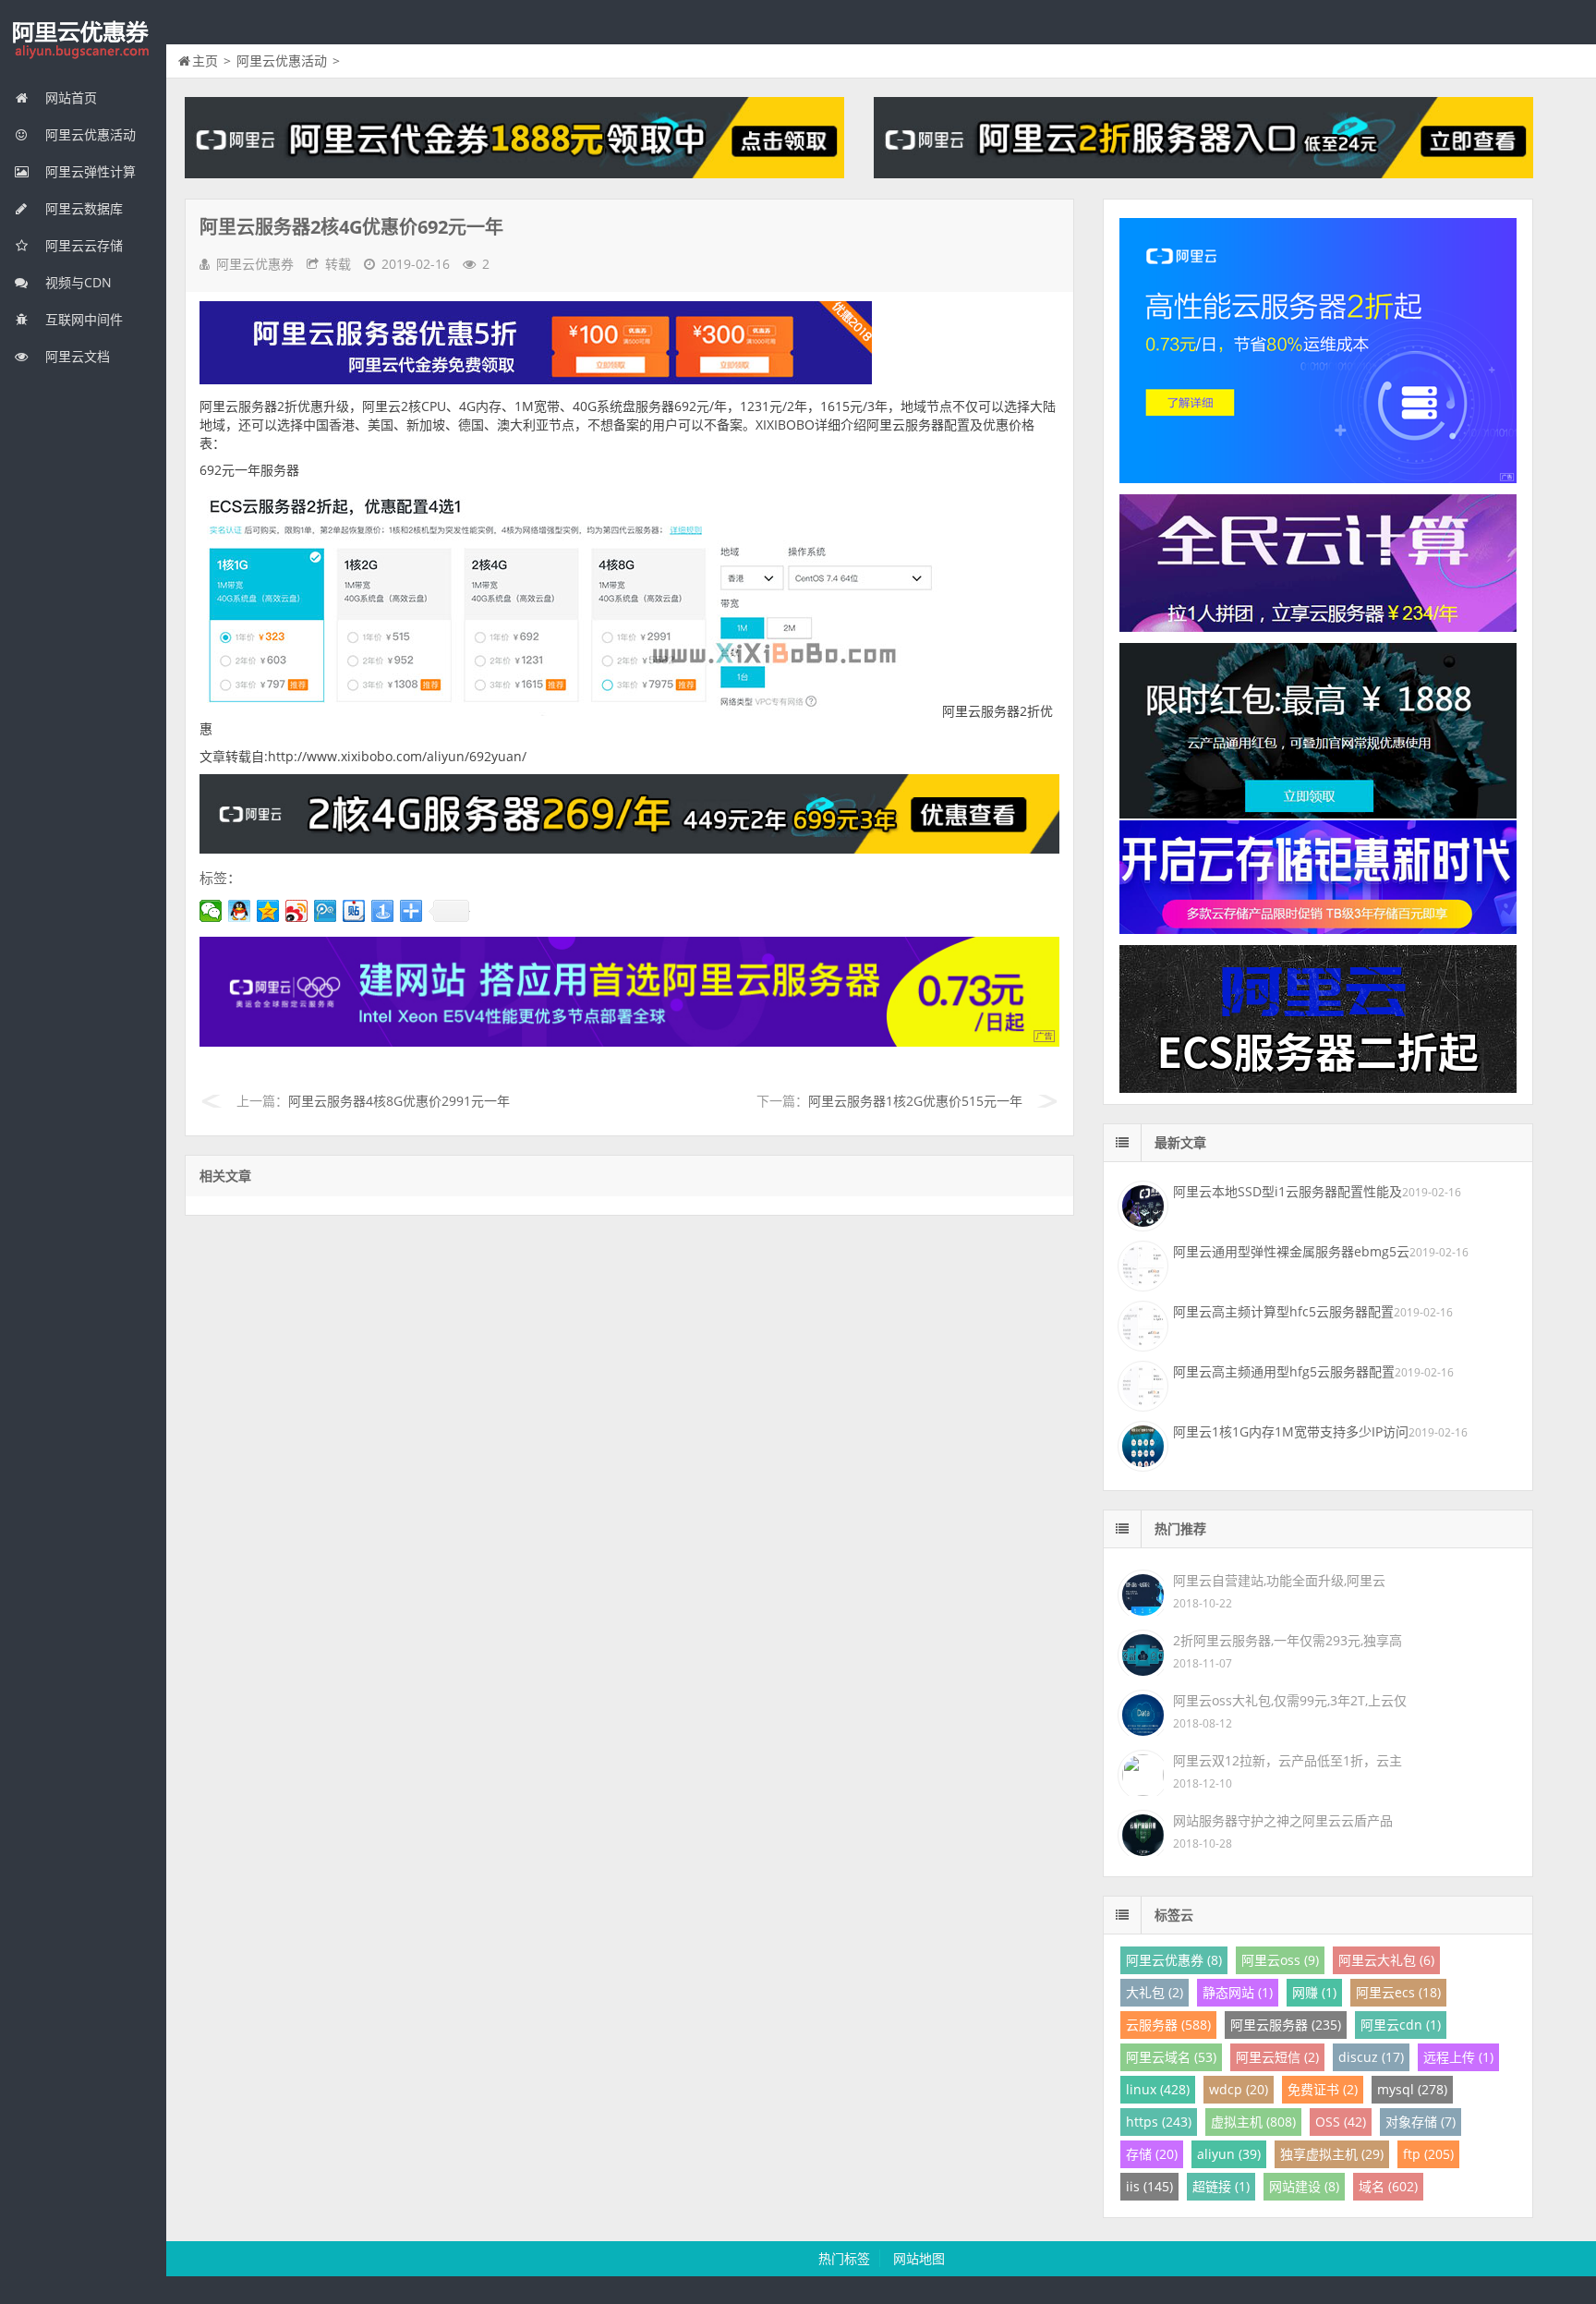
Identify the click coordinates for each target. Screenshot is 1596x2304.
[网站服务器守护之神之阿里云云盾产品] (1141, 1831)
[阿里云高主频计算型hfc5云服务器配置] (1141, 1324)
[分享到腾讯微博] (326, 911)
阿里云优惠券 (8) (1174, 1960)
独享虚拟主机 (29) (1332, 2154)
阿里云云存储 (82, 245)
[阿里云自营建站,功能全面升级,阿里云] (1141, 1591)
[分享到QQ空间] (268, 911)
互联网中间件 (82, 319)
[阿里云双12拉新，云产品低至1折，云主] (1141, 1771)
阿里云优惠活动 (89, 134)
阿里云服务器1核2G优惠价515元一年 (915, 1101)
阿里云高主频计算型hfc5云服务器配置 (1283, 1311)
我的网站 (83, 41)
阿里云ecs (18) (1398, 1992)
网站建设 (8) (1304, 2186)
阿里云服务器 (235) (1286, 2025)
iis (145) (1149, 2186)
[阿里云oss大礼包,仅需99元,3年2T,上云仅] (1141, 1711)
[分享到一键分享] (383, 911)
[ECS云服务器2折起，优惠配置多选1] (629, 1042)
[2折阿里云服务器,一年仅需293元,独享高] (1141, 1651)
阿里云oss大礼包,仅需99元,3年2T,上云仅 (1290, 1700)
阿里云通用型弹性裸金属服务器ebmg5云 (1291, 1251)
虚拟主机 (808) (1253, 2122)
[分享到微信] (211, 911)
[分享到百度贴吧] (354, 911)
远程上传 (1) (1458, 2057)
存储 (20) (1152, 2154)
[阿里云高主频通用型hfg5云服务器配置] (1141, 1384)
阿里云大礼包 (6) (1386, 1960)
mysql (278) (1412, 2089)
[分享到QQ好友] (240, 911)
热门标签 (844, 2258)
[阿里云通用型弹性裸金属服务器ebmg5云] (1141, 1264)
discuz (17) (1371, 2057)
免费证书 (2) (1323, 2089)
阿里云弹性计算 (89, 171)
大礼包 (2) (1155, 1992)
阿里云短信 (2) (1277, 2057)
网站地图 (919, 2258)
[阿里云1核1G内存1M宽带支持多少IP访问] (1141, 1444)
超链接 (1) (1221, 2186)
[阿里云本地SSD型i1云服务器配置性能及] (1141, 1204)
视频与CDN (77, 282)
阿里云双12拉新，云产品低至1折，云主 (1288, 1760)
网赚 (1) (1314, 1992)
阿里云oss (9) (1280, 1960)
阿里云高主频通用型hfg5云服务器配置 (1284, 1371)
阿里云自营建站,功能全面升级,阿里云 (1279, 1580)
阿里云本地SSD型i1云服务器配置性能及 (1288, 1191)
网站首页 (69, 97)
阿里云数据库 (82, 208)
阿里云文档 (76, 356)
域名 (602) (1388, 2186)
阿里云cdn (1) (1401, 2025)
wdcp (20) (1239, 2089)
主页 (205, 61)
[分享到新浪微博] (297, 911)
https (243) (1159, 2122)
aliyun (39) (1229, 2154)
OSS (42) (1341, 2122)
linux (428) (1158, 2089)
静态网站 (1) (1238, 1992)
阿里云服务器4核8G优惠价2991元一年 (399, 1101)
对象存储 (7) (1421, 2122)
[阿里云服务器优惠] (629, 849)
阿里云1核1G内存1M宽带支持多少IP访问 (1291, 1431)
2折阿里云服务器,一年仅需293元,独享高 (1288, 1640)
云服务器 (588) (1168, 2025)
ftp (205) (1428, 2154)
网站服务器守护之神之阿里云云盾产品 (1283, 1820)
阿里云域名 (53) (1171, 2057)
